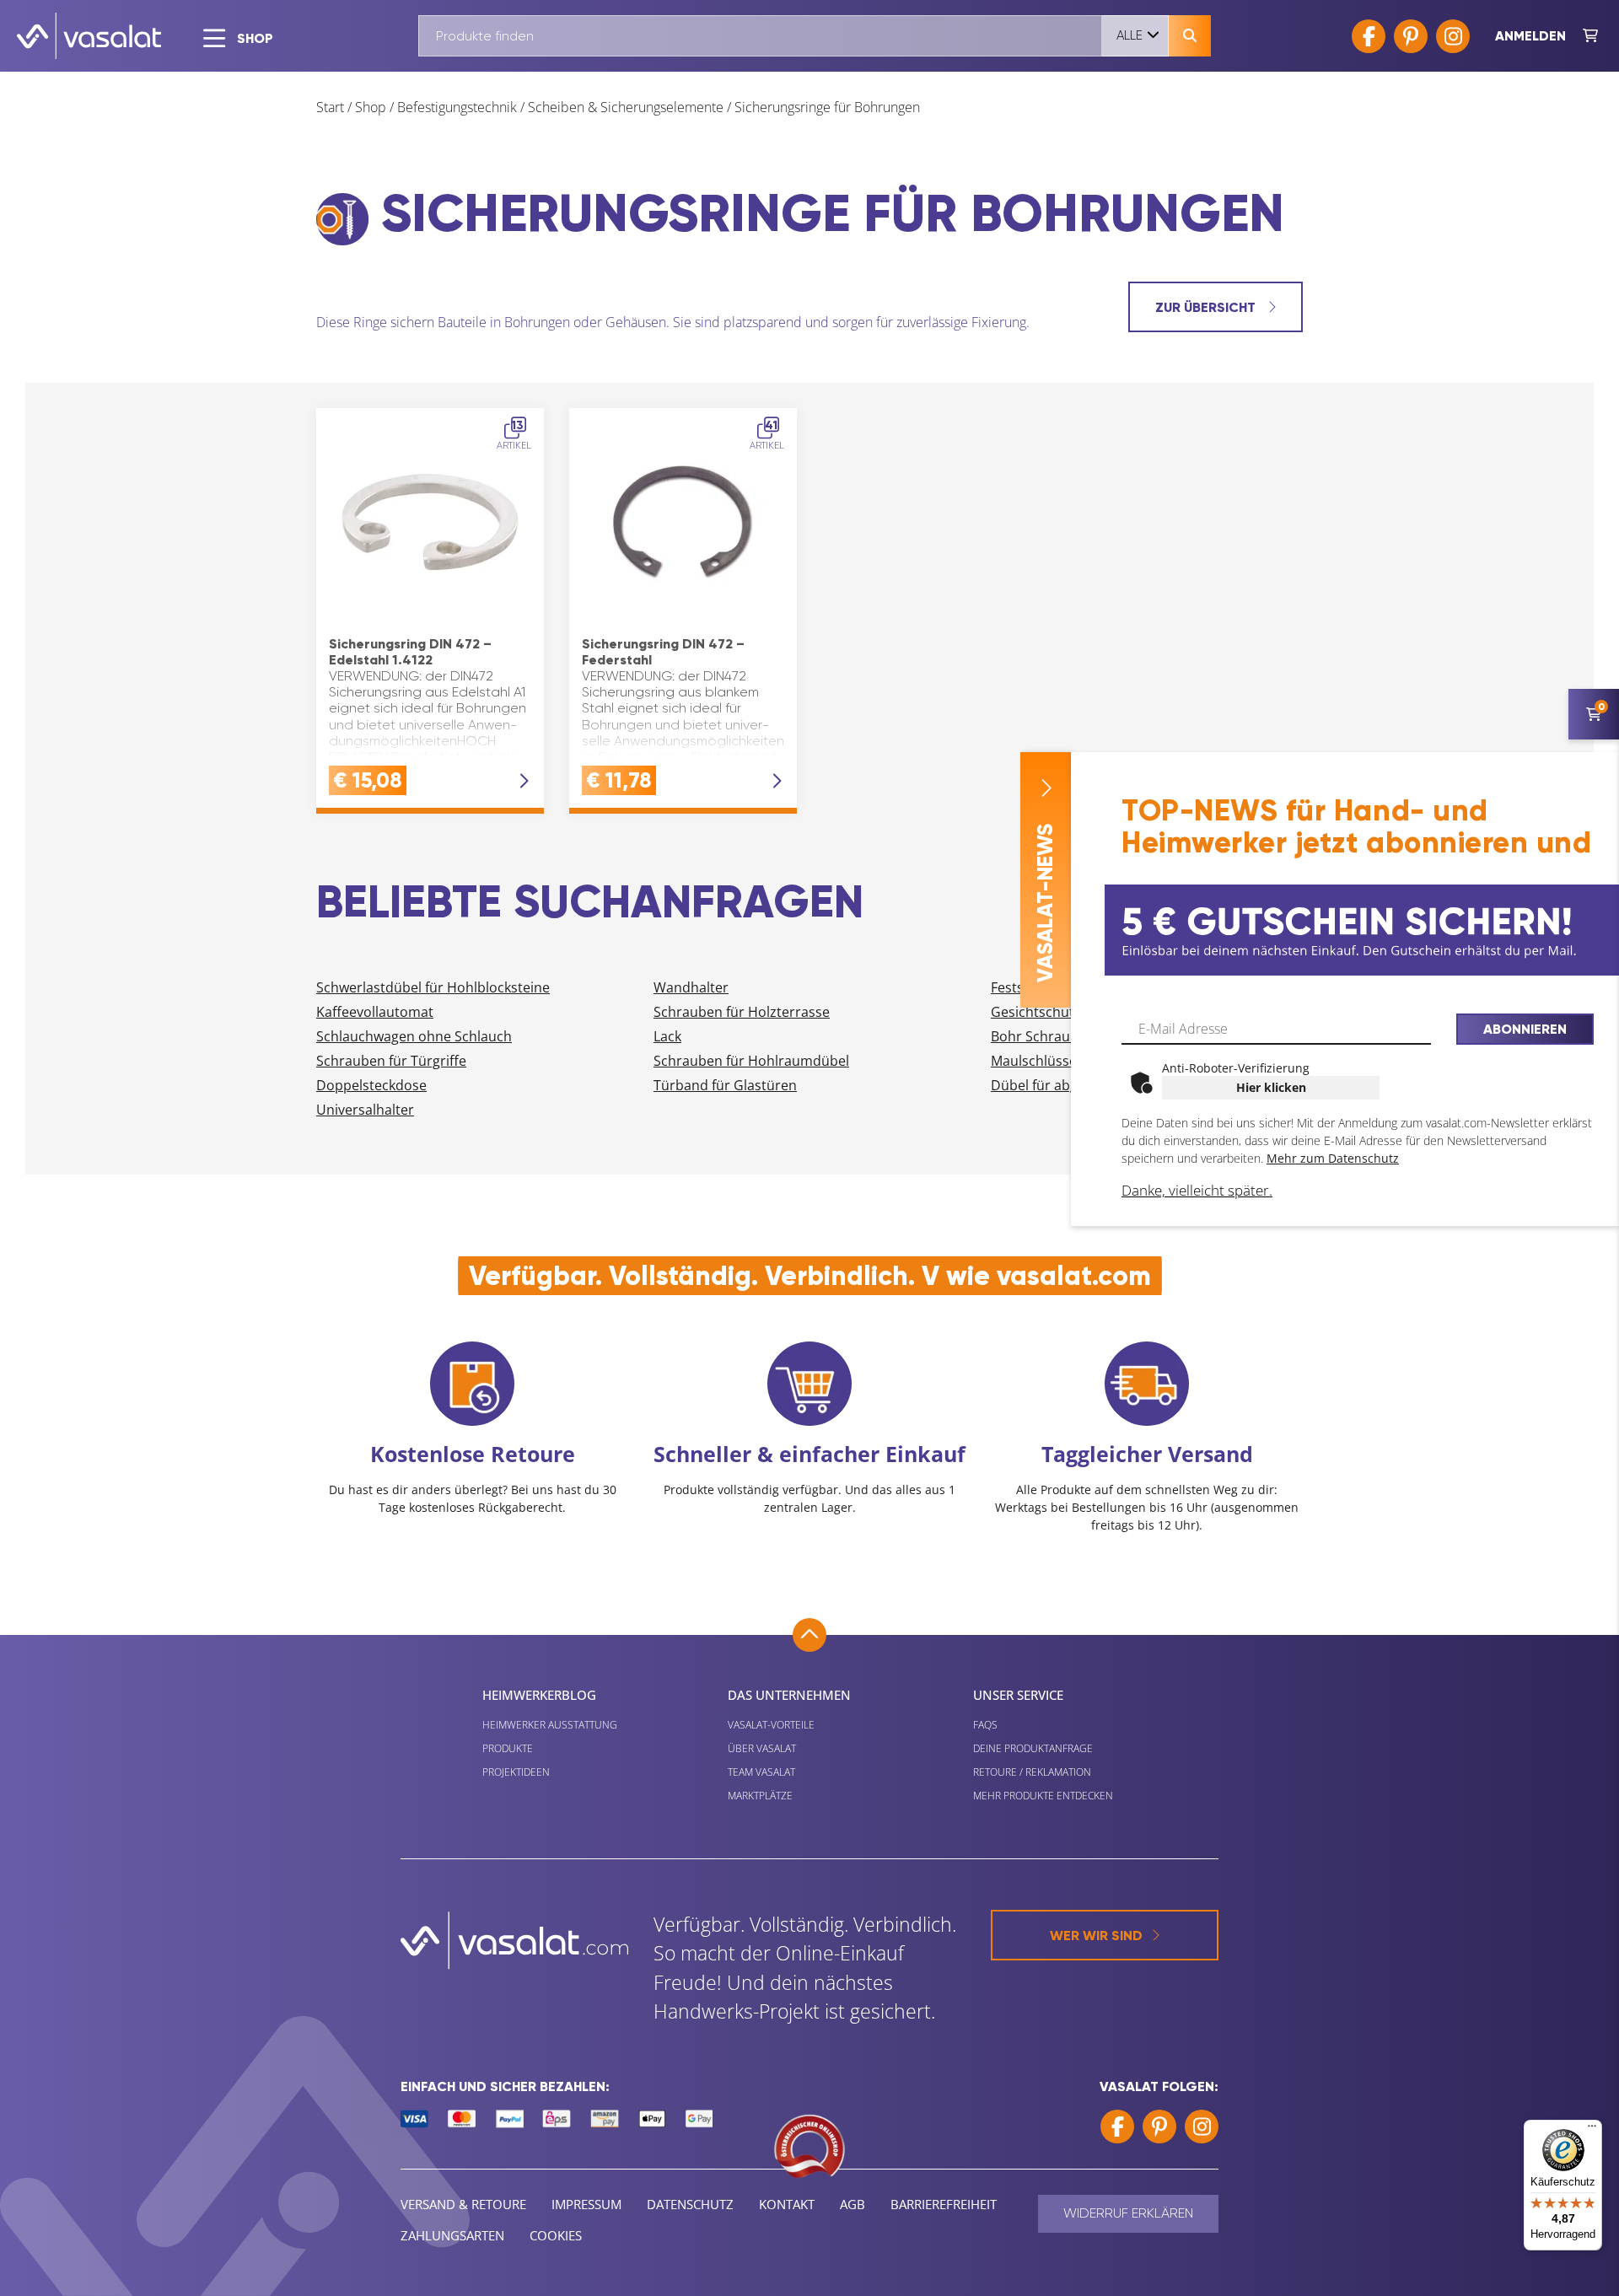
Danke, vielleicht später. (1197, 1190)
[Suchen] (1190, 36)
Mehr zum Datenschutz (1333, 1158)
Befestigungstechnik (457, 107)
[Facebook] (1369, 36)
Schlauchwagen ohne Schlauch (414, 1036)
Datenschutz (690, 2204)
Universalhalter (365, 1110)
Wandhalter (691, 987)
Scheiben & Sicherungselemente (626, 107)
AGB (853, 2204)
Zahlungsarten (452, 2235)
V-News (1045, 903)
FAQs (985, 1725)
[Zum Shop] (1590, 36)
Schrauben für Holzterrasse (742, 1012)
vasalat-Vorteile (771, 1725)
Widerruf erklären (1128, 2213)
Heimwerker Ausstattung (550, 1725)
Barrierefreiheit (944, 2204)
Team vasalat (761, 1772)
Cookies (556, 2235)
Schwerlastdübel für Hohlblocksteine (433, 987)
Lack (667, 1036)
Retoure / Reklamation (1032, 1772)
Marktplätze (760, 1796)
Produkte (508, 1748)
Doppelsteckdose (371, 1085)
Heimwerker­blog (539, 1695)
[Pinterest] (1411, 36)
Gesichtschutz (1036, 1012)
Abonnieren (1525, 1029)
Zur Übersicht (1207, 307)
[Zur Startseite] (89, 36)
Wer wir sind (1096, 1936)
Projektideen (516, 1772)
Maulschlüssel (1035, 1061)
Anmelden (1530, 36)
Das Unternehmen (789, 1695)
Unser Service (1018, 1695)
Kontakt (787, 2204)
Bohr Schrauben (1043, 1036)
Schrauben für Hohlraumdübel (751, 1061)
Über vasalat (762, 1748)
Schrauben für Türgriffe (391, 1061)
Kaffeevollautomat (375, 1012)
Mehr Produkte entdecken (1043, 1796)
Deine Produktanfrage (1033, 1748)
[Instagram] (1453, 36)
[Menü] (1592, 2130)
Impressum (586, 2204)
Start (330, 107)
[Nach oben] (809, 1635)
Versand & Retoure (463, 2204)
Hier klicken (1271, 1087)
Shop (371, 107)
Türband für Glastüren (725, 1085)
